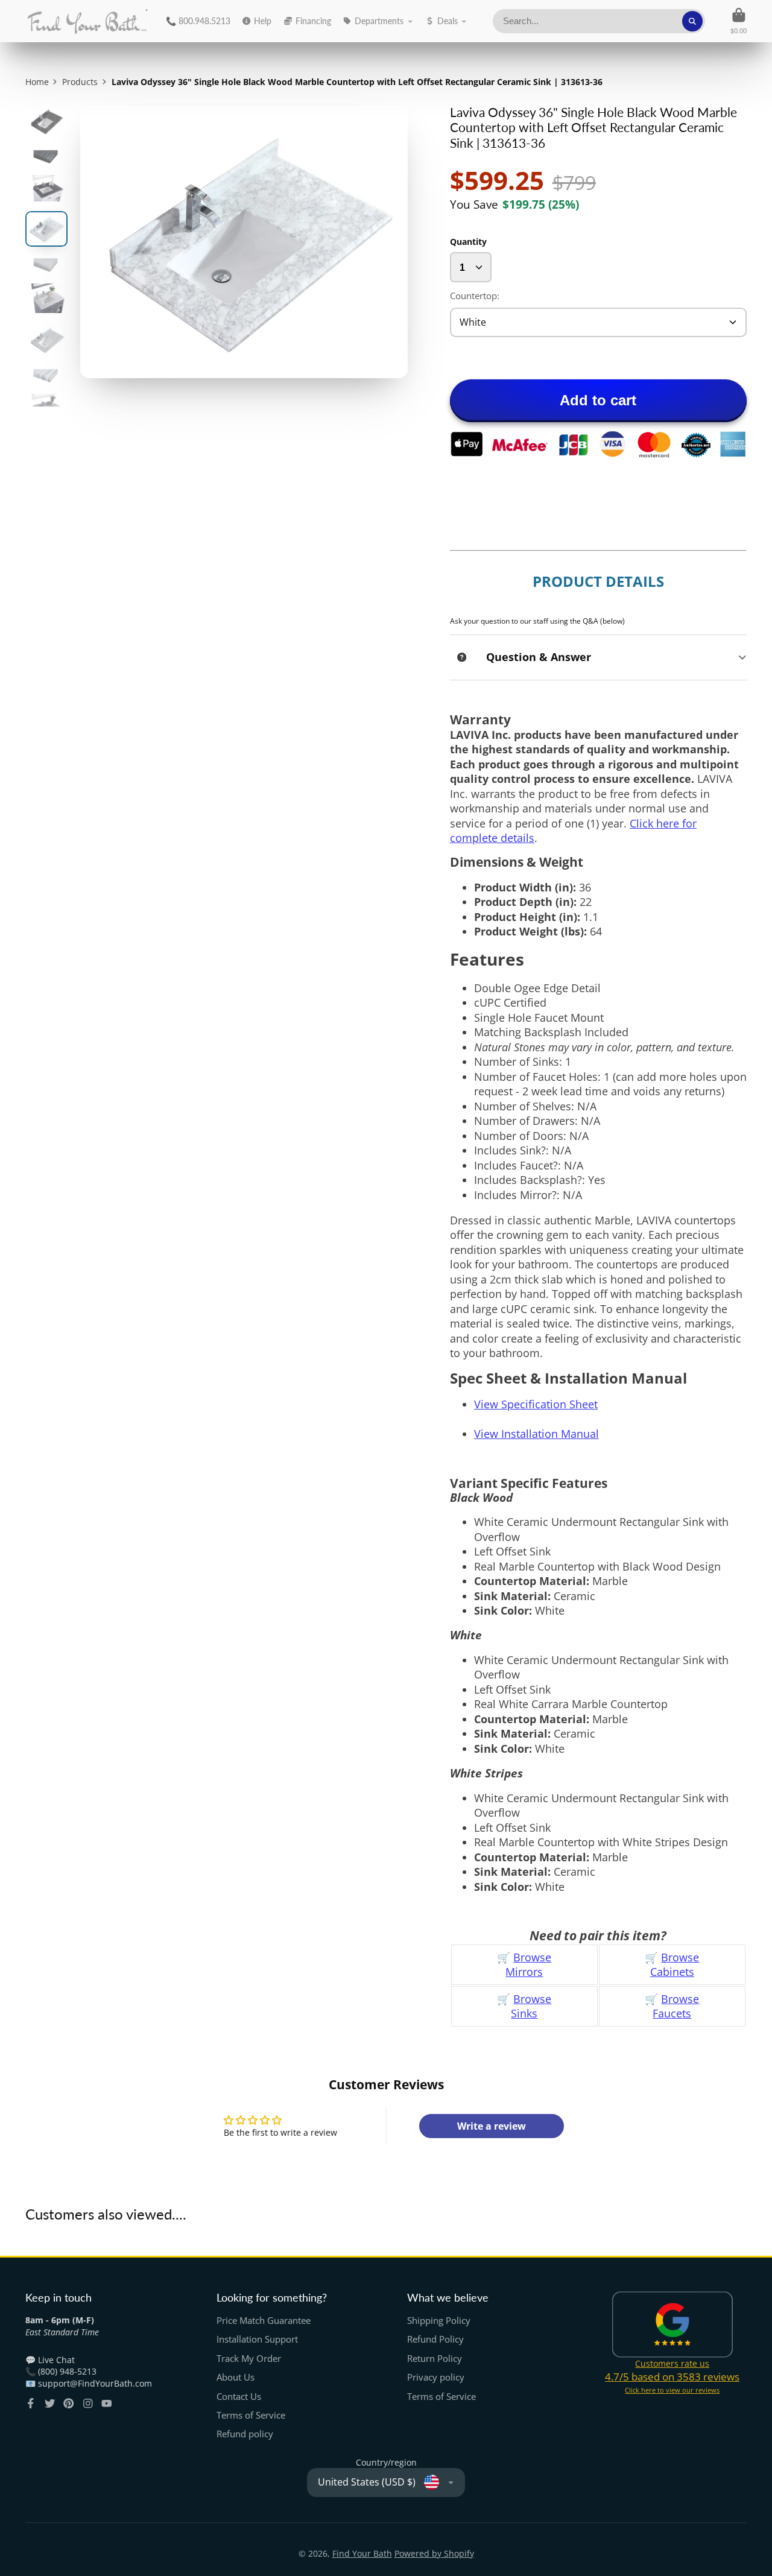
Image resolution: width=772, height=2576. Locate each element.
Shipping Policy (439, 2321)
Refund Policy (435, 2339)
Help (263, 21)
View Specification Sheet (536, 1404)
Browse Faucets (676, 2006)
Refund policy (245, 2434)
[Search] (692, 21)
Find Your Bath (362, 2553)
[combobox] (599, 21)
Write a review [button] (492, 2126)
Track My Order (249, 2359)
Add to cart (598, 400)
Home (37, 82)
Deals (448, 21)
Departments (379, 21)
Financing (313, 21)
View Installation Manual (536, 1434)
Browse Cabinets (675, 1965)
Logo (87, 21)
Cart (739, 21)
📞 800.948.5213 (198, 21)
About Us (236, 2377)
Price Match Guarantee (264, 2321)
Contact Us (239, 2397)
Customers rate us (672, 2363)
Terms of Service (251, 2415)
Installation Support (257, 2339)
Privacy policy (436, 2377)
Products (80, 82)
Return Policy (435, 2359)
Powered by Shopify (434, 2553)
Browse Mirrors (528, 1965)
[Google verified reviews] (673, 2324)
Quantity (468, 242)
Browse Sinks (531, 2006)
